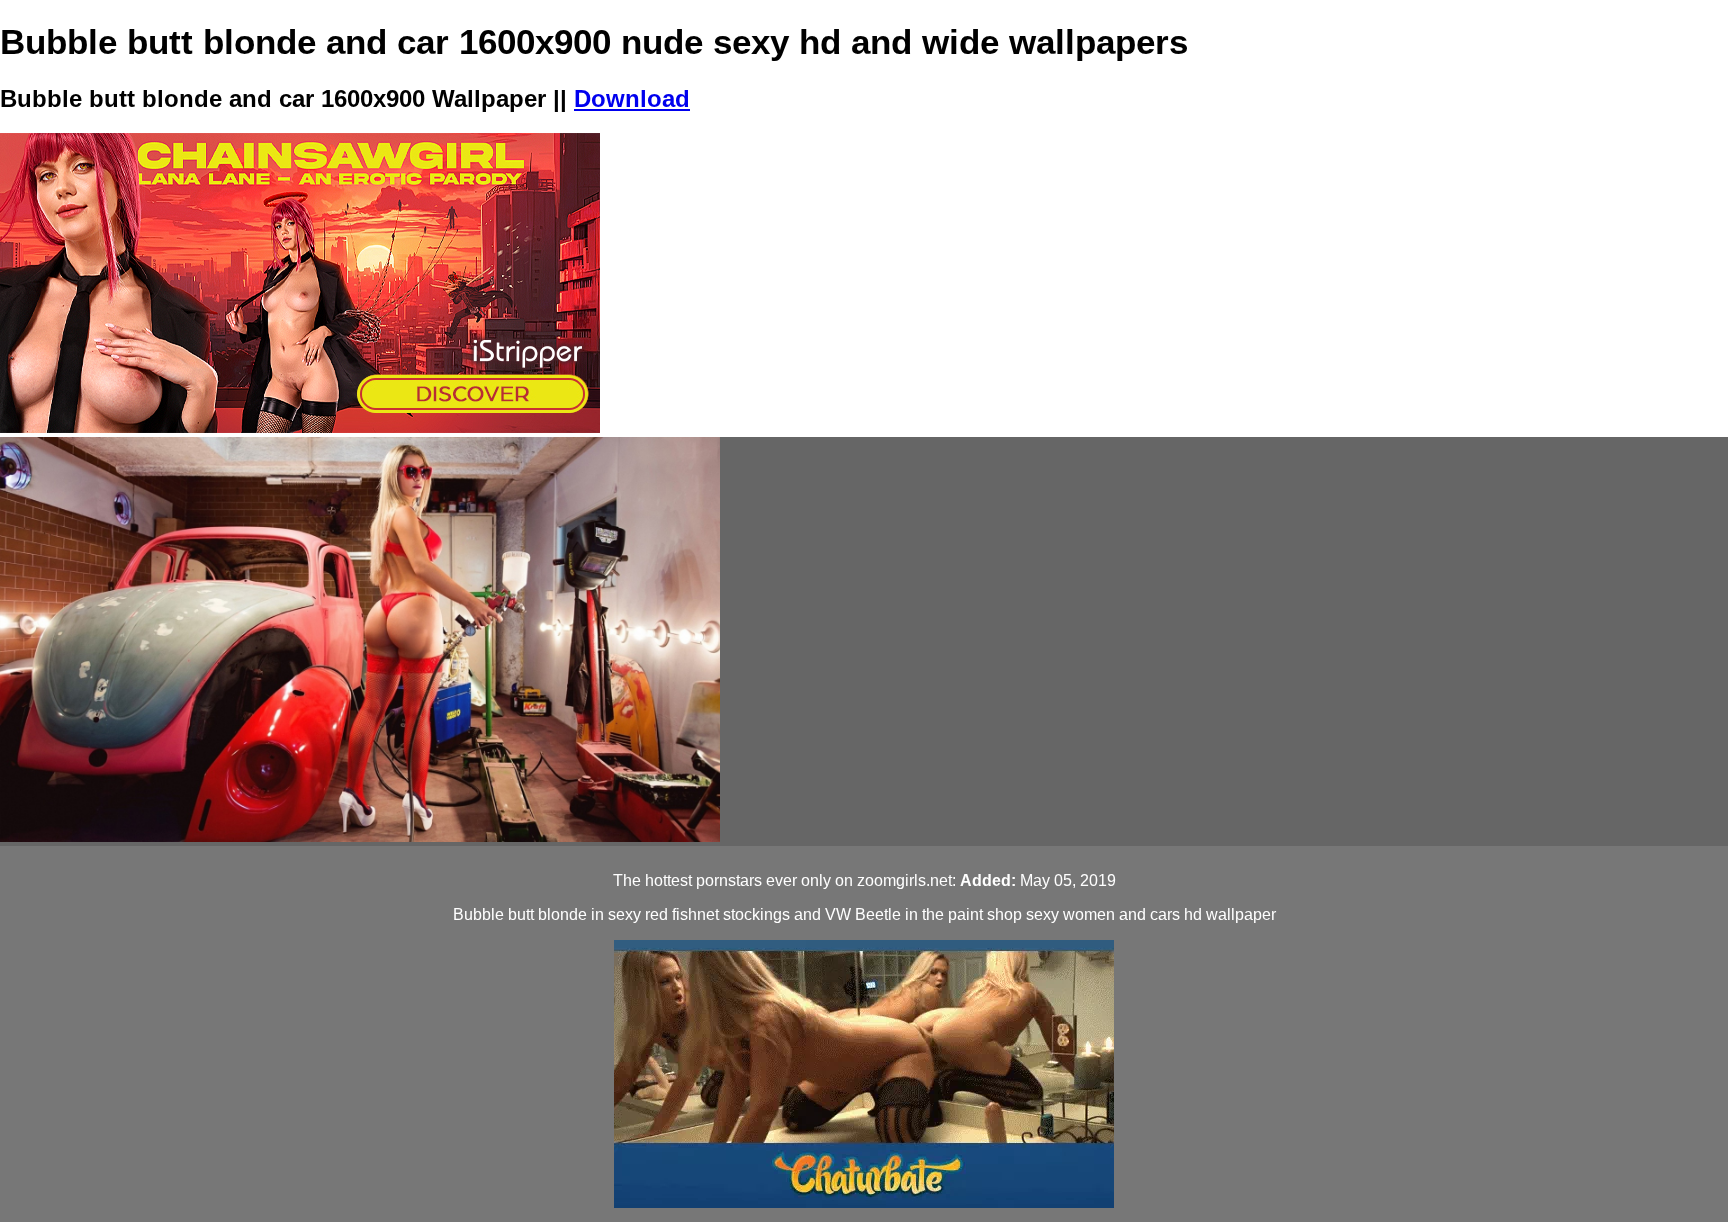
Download (632, 98)
